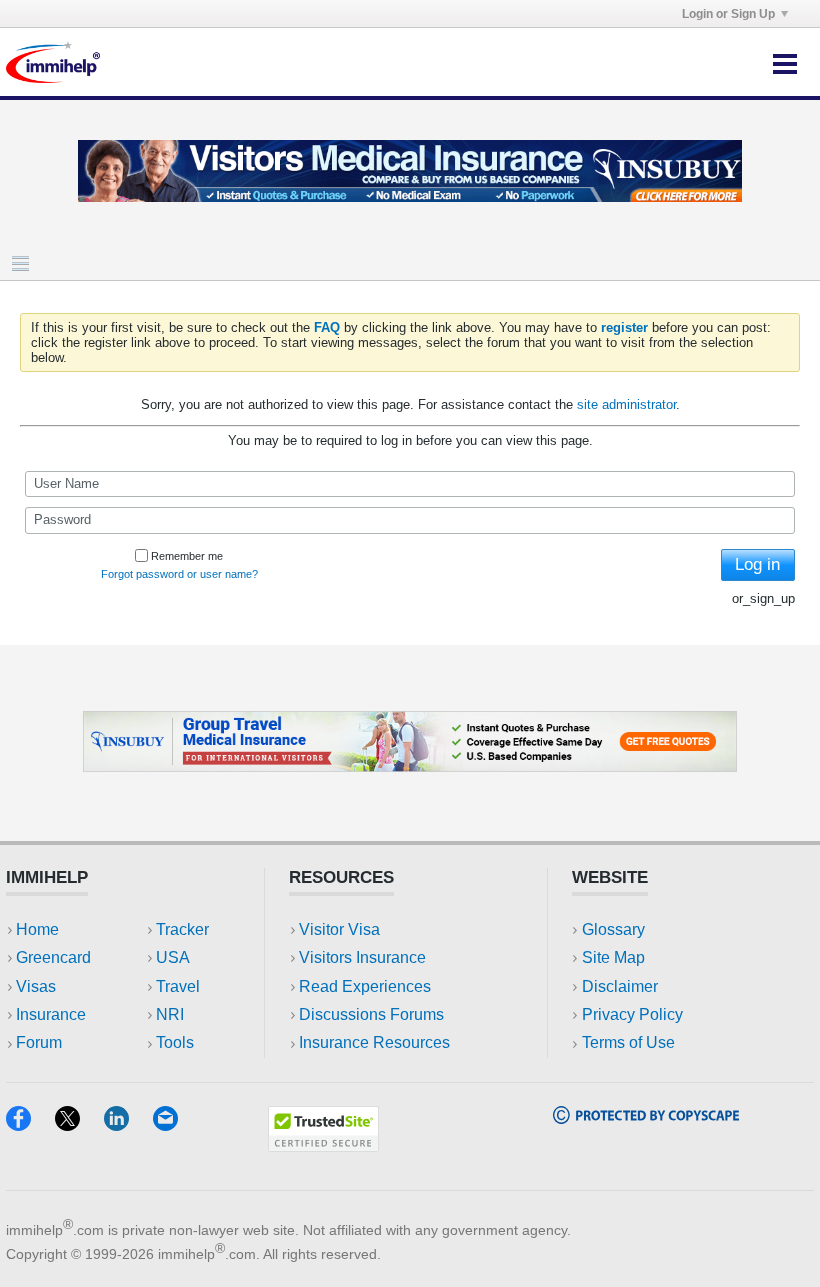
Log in (757, 564)
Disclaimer (620, 986)
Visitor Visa (339, 929)
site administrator (626, 404)
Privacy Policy (632, 1014)
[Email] (175, 1124)
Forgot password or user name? (179, 574)
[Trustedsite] (323, 1145)
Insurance (51, 1014)
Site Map (613, 957)
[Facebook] (30, 1124)
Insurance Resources (374, 1042)
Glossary (613, 929)
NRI (170, 1014)
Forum (39, 1042)
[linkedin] (128, 1124)
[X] (79, 1124)
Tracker (182, 929)
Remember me (187, 556)
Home (37, 929)
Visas (36, 986)
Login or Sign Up (728, 14)
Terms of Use (628, 1042)
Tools (175, 1042)
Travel (178, 986)
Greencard (53, 957)
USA (173, 957)
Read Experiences (365, 986)
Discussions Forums (371, 1014)
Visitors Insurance (362, 957)
